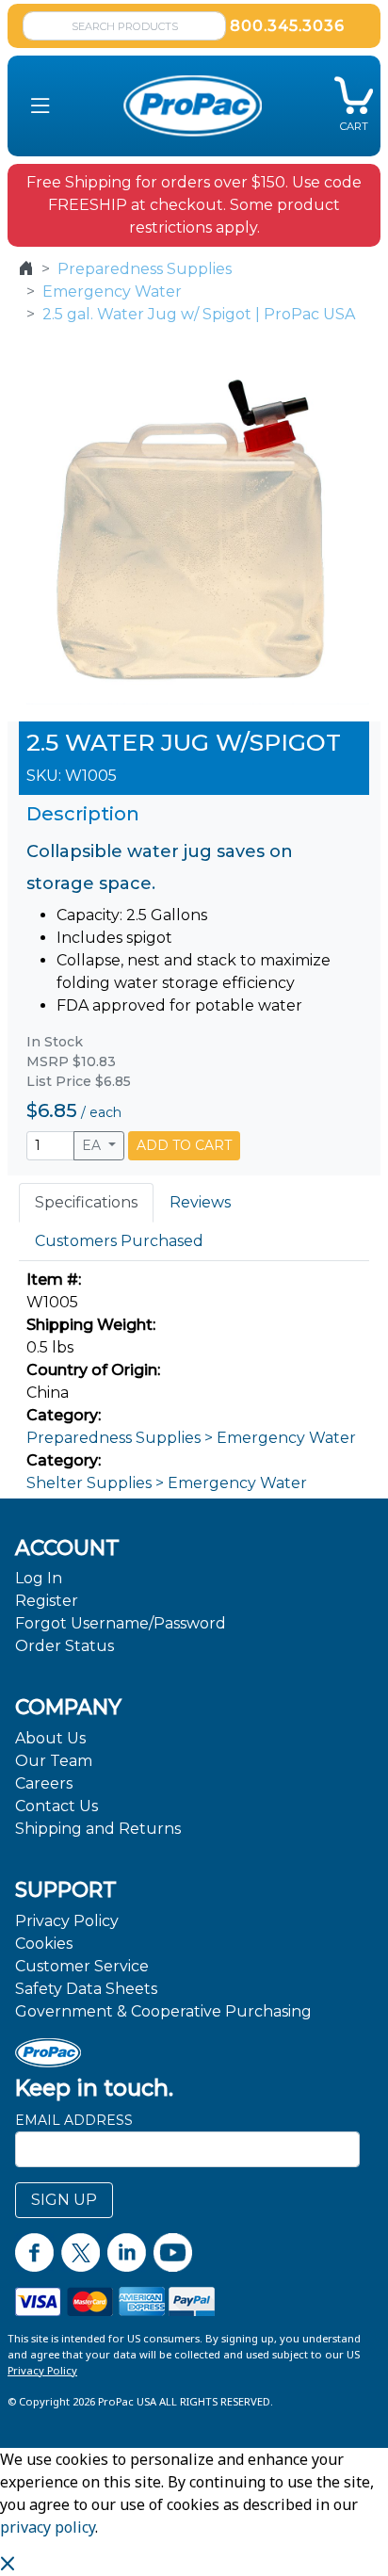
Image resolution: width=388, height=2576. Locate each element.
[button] (40, 105)
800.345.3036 (287, 26)
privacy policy (48, 2527)
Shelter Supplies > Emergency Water (167, 1483)
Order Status (65, 1646)
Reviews (200, 1202)
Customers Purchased (119, 1241)
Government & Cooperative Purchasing (163, 2011)
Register (47, 1601)
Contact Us (57, 1806)
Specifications (86, 1202)
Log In (39, 1578)
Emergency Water (112, 292)
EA (93, 1145)
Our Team (54, 1761)
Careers (44, 1783)
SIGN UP (64, 2200)
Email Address (74, 2120)
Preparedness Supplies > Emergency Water (191, 1438)
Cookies (44, 1944)
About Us (50, 1738)
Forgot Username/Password (121, 1623)
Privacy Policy (67, 1921)
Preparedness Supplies (145, 269)
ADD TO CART (184, 1145)
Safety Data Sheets (86, 1989)
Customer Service (82, 1966)
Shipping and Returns (98, 1829)
